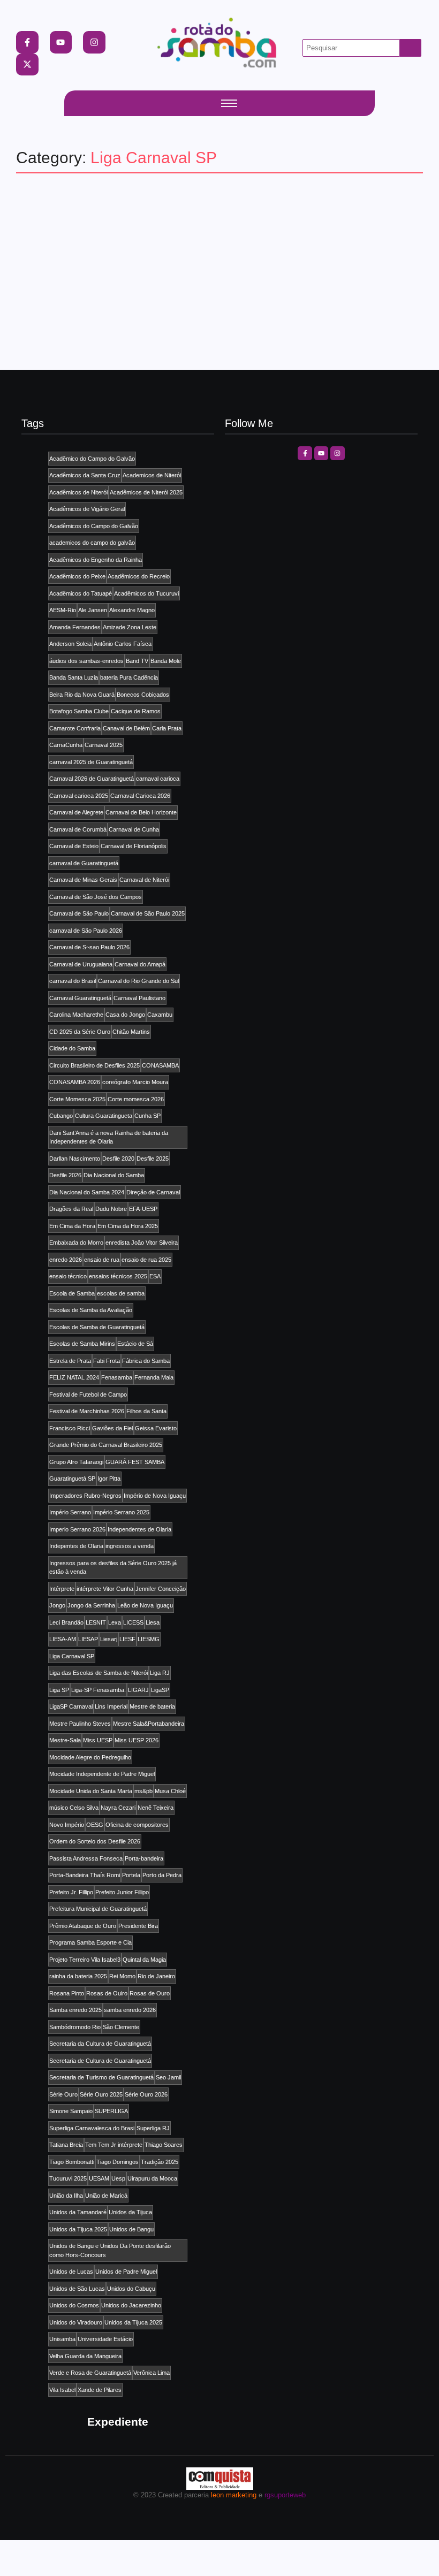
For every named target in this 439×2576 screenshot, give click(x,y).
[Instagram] (94, 42)
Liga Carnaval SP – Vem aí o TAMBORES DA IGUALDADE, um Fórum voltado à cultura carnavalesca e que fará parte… (219, 258)
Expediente (118, 2422)
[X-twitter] (27, 65)
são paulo (47, 233)
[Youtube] (61, 42)
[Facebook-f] (27, 42)
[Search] (411, 48)
